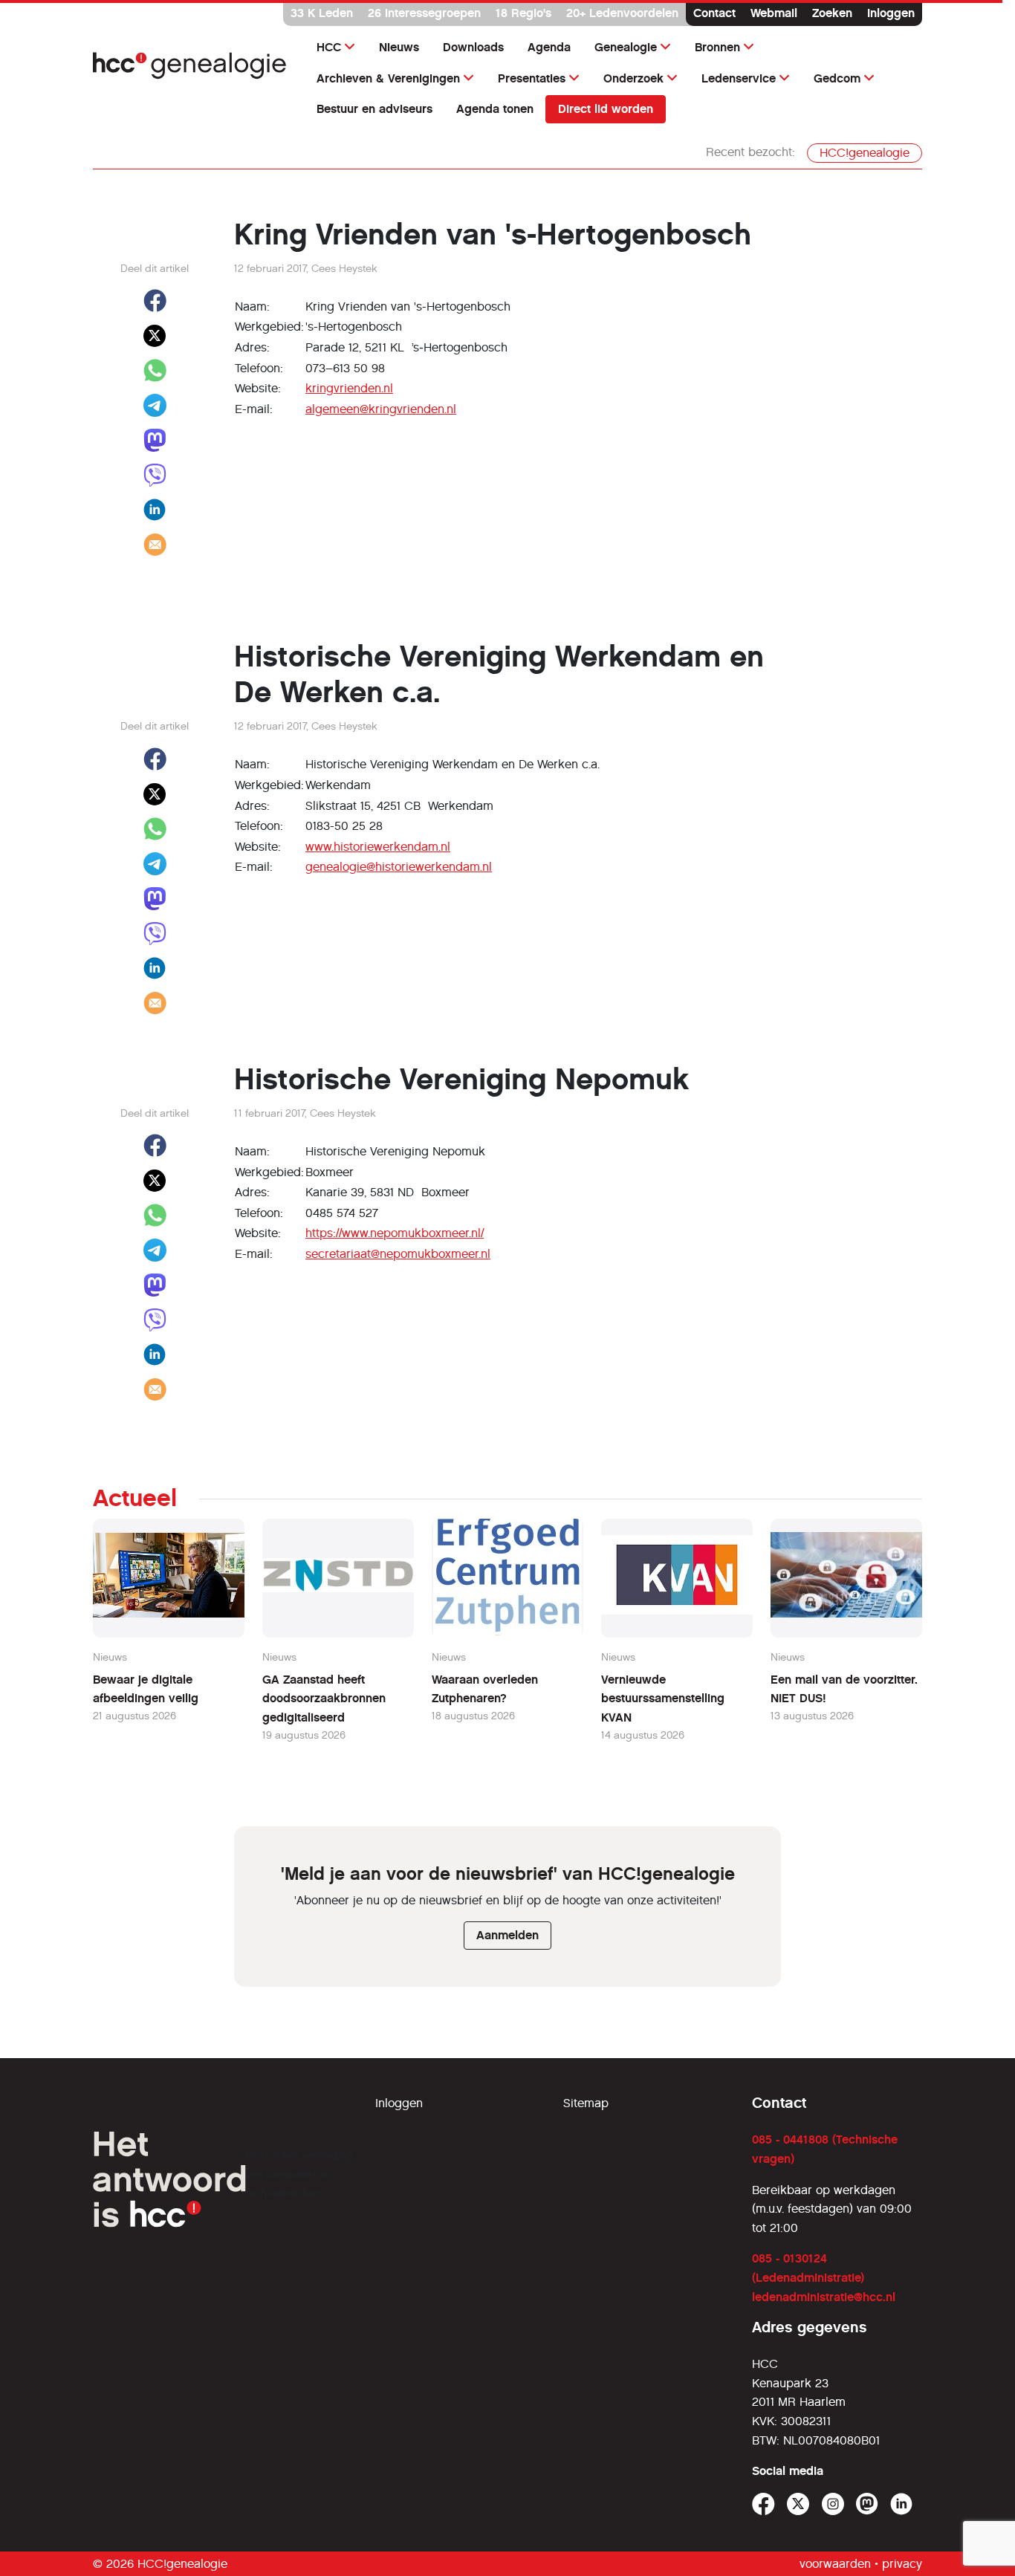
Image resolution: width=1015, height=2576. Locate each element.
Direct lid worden (606, 109)
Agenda (549, 47)
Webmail (774, 13)
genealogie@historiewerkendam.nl (399, 867)
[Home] (190, 66)
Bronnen (717, 47)
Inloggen (891, 13)
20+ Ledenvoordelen (622, 13)
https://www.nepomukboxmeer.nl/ (395, 1233)
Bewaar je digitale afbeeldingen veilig (146, 1689)
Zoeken (832, 13)
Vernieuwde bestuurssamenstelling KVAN (663, 1699)
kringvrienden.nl (349, 388)
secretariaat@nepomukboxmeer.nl (398, 1254)
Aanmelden (507, 1935)
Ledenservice (739, 78)
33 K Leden (322, 13)
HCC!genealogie (865, 153)
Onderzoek (633, 78)
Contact (714, 13)
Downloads (473, 47)
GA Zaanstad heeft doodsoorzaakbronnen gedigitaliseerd (324, 1699)
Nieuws (399, 47)
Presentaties (532, 78)
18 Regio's (523, 13)
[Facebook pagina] (763, 2504)
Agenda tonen (495, 109)
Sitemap (586, 2103)
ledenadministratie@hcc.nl (824, 2297)
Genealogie (626, 47)
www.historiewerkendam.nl (378, 847)
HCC (329, 47)
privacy (902, 2564)
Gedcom (837, 78)
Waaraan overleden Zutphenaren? (485, 1689)
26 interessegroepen (424, 13)
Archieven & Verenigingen (388, 78)
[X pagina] (798, 2504)
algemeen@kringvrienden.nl (381, 409)
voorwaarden (835, 2564)
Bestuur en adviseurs (374, 109)
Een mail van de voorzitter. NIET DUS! (844, 1689)
